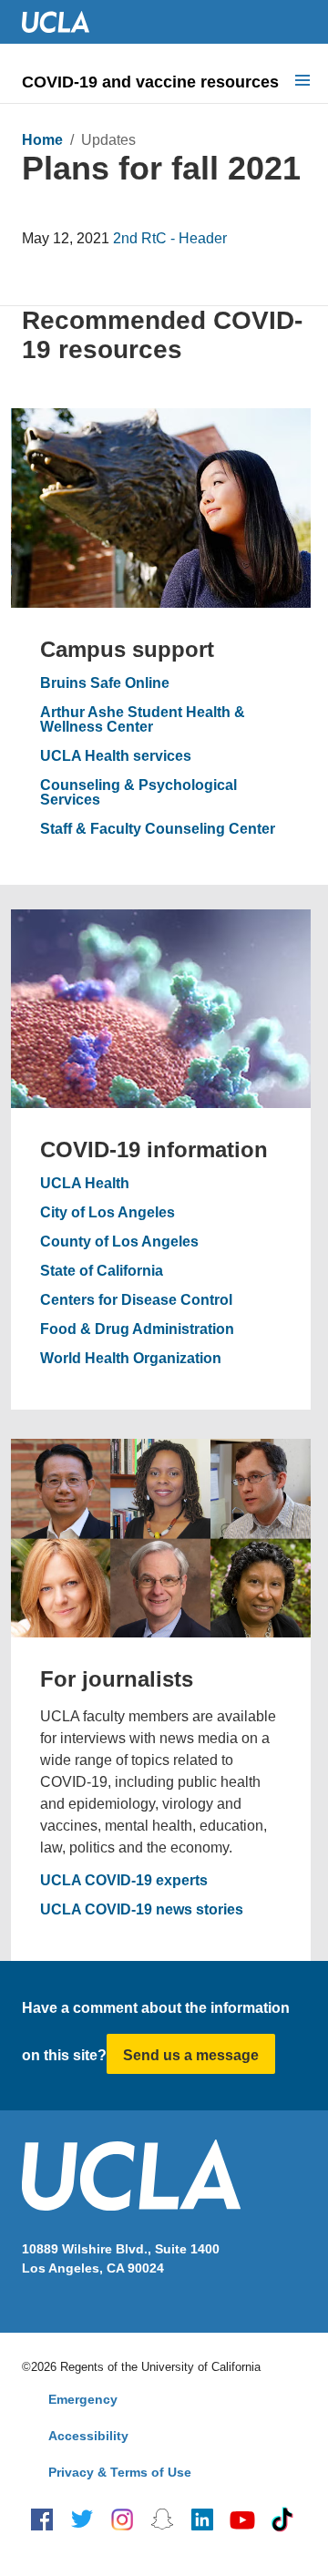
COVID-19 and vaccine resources (150, 82)
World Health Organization (131, 1359)
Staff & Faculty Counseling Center (158, 829)
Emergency (83, 2399)
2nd (125, 238)
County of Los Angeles (119, 1242)
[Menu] (302, 82)
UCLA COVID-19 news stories (142, 1910)
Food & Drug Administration (137, 1329)
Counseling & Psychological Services (138, 793)
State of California (102, 1271)
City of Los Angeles (108, 1213)
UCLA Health (85, 1184)
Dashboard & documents (110, 284)
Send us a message (191, 2055)
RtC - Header (184, 238)
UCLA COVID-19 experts (124, 1881)
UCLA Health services (116, 756)
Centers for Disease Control (136, 1300)
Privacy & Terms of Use (120, 2472)
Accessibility (88, 2436)
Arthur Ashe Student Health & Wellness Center (143, 720)
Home (42, 140)
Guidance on (67, 202)
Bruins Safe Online (105, 683)
